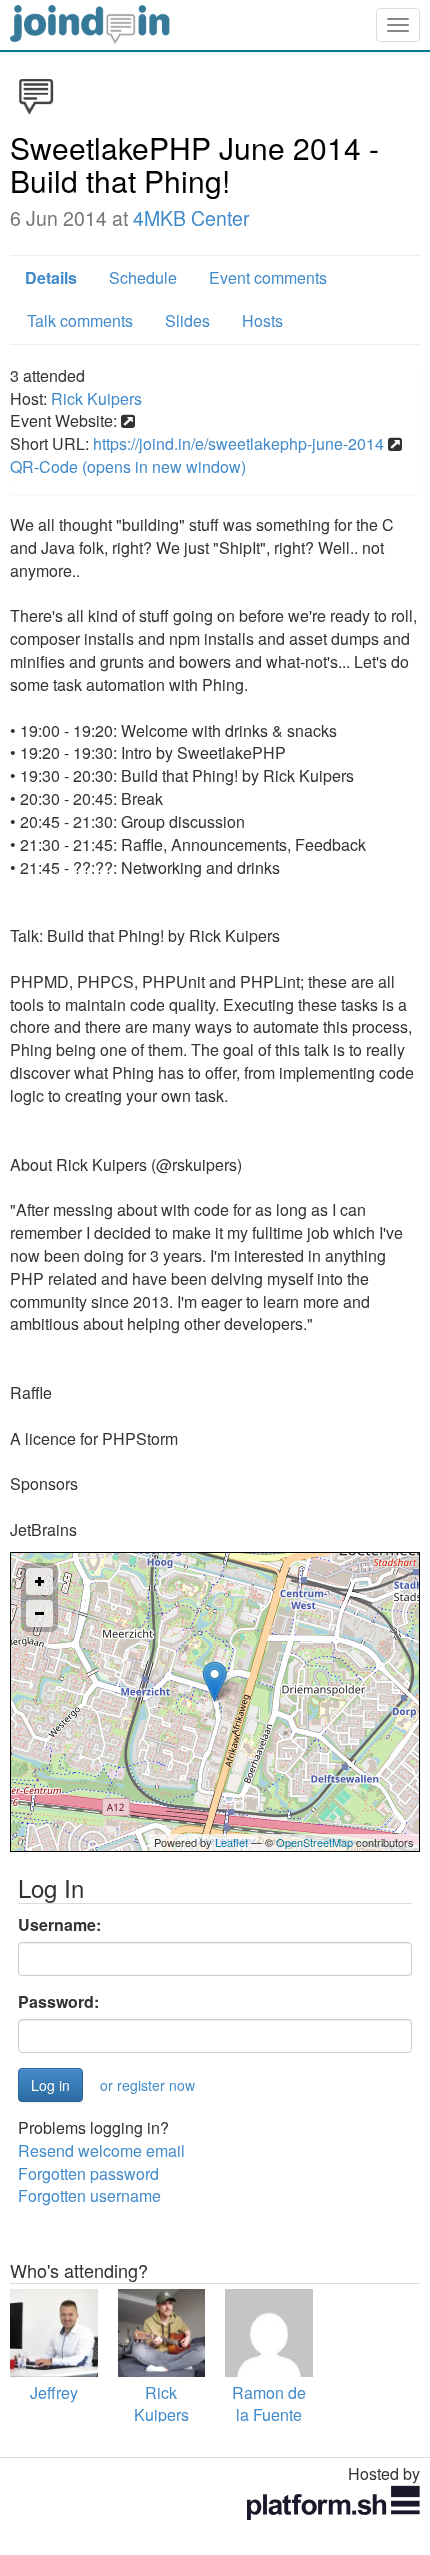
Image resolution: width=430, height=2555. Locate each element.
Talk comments (80, 320)
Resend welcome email (101, 2150)
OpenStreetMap (314, 1842)
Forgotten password (88, 2173)
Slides (187, 320)
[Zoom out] (39, 1613)
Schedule (143, 277)
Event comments (268, 277)
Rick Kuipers (96, 398)
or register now (147, 2085)
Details (51, 277)
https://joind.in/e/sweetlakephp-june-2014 (238, 443)
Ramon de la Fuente (269, 2404)
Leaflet (231, 1842)
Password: (58, 2002)
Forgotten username (89, 2195)
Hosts (262, 320)
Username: (59, 1925)
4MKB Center (191, 218)
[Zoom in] (39, 1581)
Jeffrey (54, 2392)
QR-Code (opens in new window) (128, 466)
